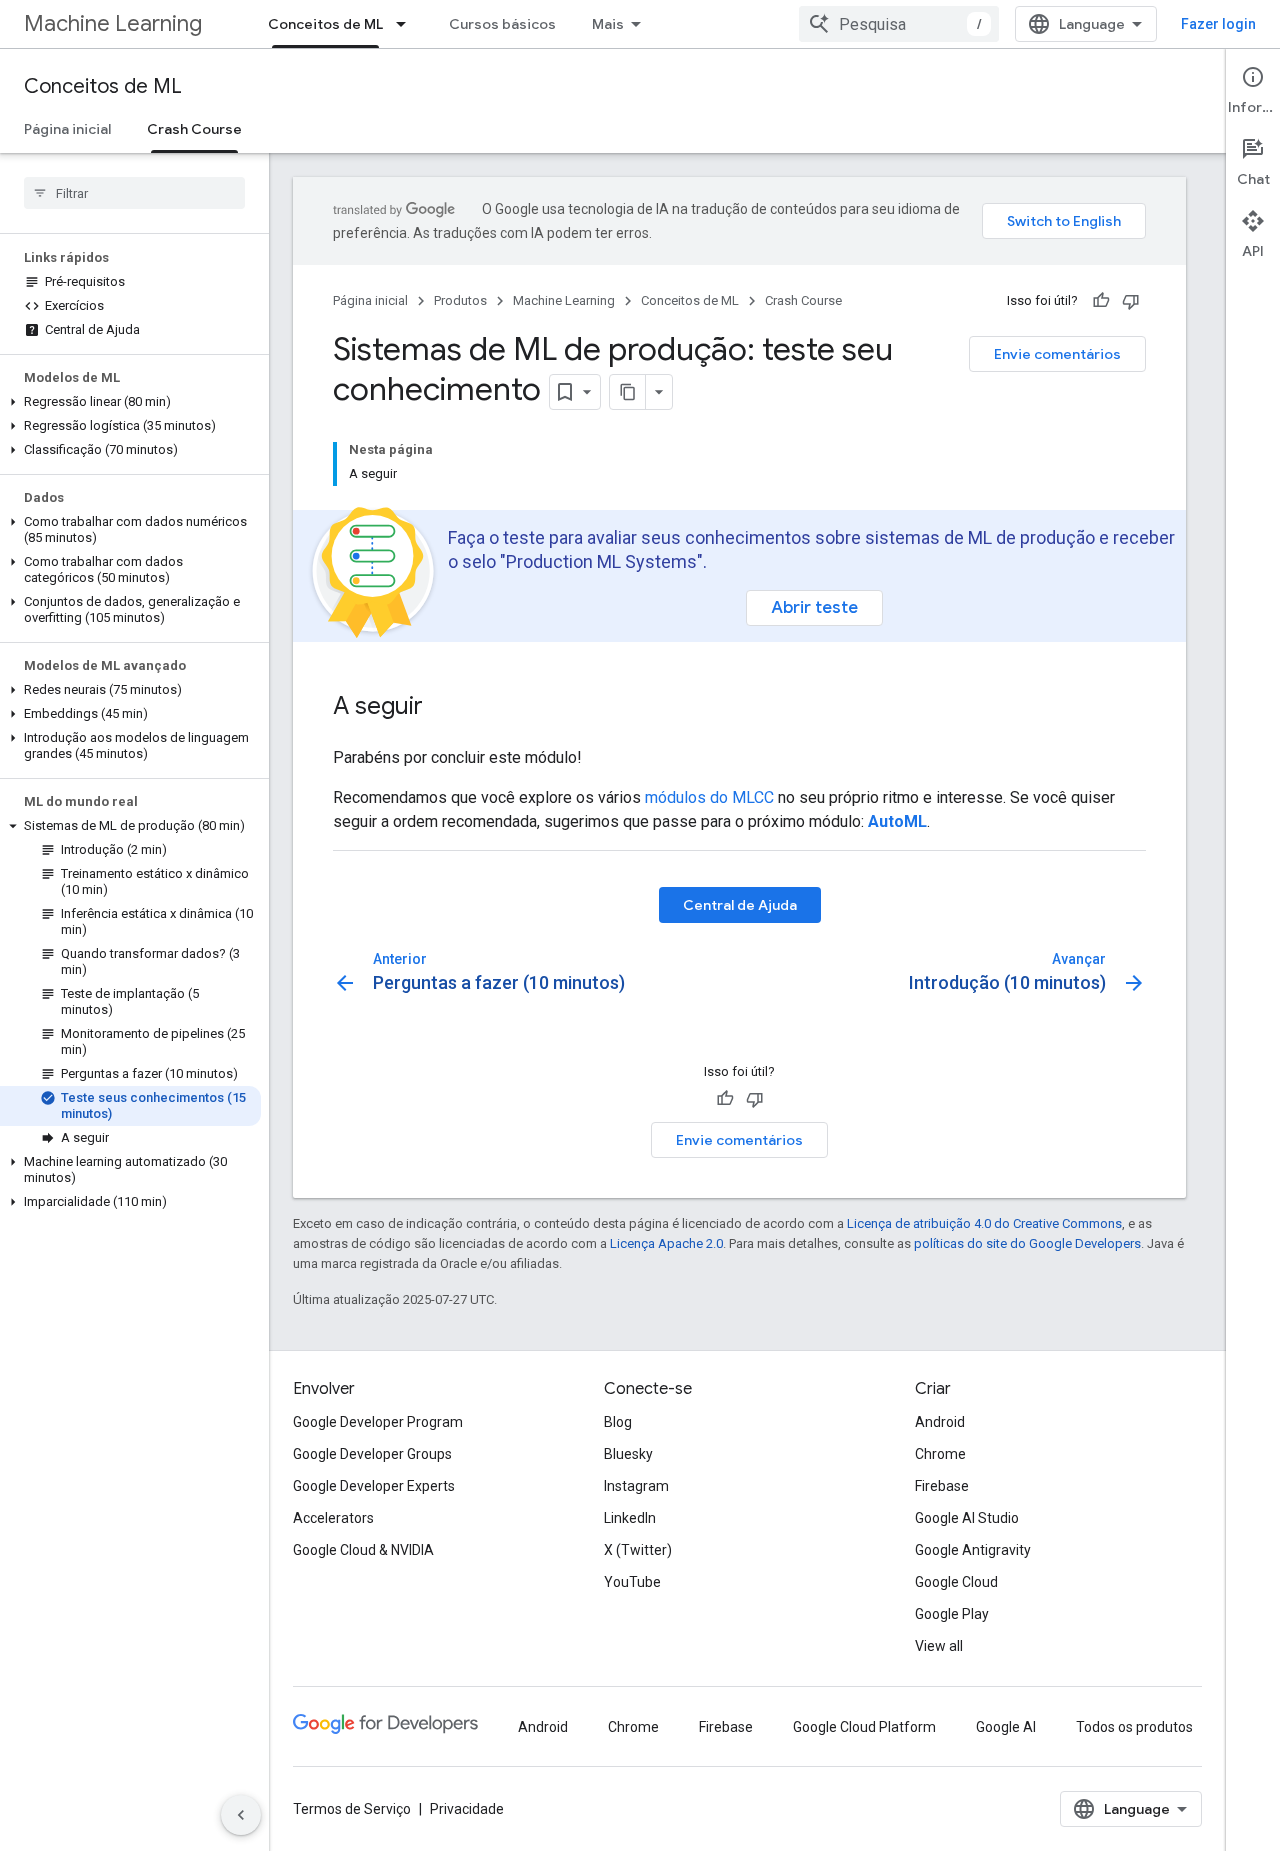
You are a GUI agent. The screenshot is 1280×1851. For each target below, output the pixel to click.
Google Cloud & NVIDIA (363, 1550)
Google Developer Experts (374, 1486)
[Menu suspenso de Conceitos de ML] (407, 24)
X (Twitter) (638, 1550)
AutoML (897, 821)
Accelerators (333, 1518)
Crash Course (194, 129)
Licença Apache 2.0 (666, 1243)
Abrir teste (814, 607)
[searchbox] (134, 193)
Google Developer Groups (372, 1454)
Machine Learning (113, 23)
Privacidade (467, 1809)
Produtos (460, 300)
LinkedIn (630, 1518)
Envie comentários (1057, 354)
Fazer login (1218, 24)
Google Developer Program (378, 1422)
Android (940, 1422)
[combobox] (899, 24)
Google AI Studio (967, 1518)
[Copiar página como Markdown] (628, 392)
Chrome (940, 1454)
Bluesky (628, 1454)
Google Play (952, 1614)
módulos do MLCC (709, 797)
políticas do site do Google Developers (1027, 1243)
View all (939, 1646)
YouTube (632, 1582)
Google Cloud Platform (864, 1727)
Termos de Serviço (352, 1809)
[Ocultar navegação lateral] (241, 1815)
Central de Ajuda (740, 905)
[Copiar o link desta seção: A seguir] (443, 708)
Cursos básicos (502, 24)
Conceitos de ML (325, 24)
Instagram (636, 1486)
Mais (608, 24)
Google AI (1006, 1727)
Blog (618, 1422)
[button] (130, 402)
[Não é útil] (1131, 301)
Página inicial (67, 129)
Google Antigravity (973, 1550)
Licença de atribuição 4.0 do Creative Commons (984, 1223)
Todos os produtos (1134, 1727)
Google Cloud (956, 1582)
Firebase (942, 1486)
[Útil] (1101, 301)
